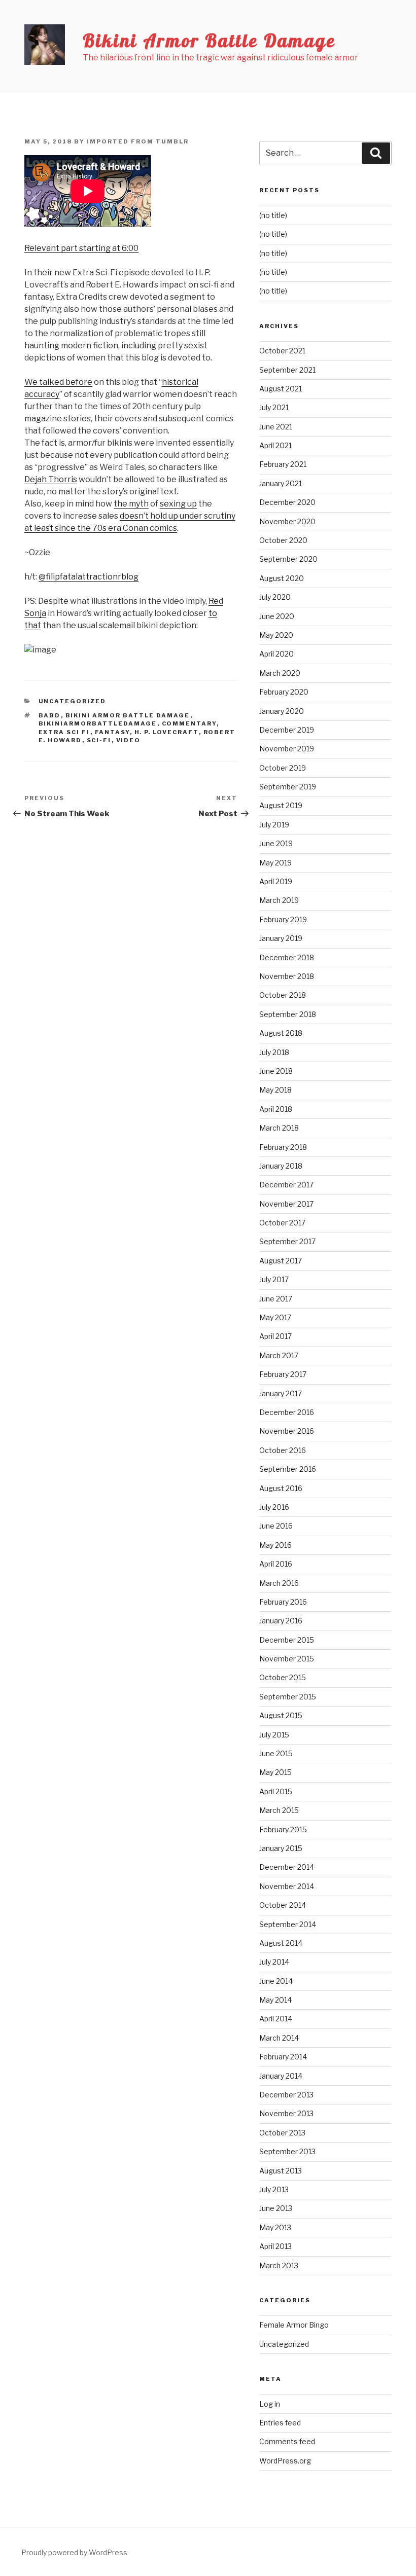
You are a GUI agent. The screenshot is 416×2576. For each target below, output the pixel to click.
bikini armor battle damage (128, 715)
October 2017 (282, 1223)
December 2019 (287, 730)
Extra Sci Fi (64, 732)
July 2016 (274, 1507)
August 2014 (281, 1943)
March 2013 (279, 2265)
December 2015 (287, 1640)
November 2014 (287, 1886)
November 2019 (287, 749)
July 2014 (274, 1962)
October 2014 (283, 1905)
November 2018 (287, 976)
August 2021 (281, 389)
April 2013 (275, 2246)
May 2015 (275, 1772)
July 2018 (274, 1052)
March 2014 (279, 2038)
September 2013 (287, 2151)
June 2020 (277, 616)
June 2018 (276, 1071)
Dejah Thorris (51, 479)
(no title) (273, 215)
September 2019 (288, 787)
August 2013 (281, 2171)
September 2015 (288, 1697)
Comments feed (287, 2441)
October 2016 (283, 1450)
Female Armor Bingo (294, 2325)
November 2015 (287, 1659)
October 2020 (283, 540)
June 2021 (276, 427)
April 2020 (276, 654)
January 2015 (281, 1848)
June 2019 (276, 843)
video (129, 740)
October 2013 (282, 2133)
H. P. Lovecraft (167, 732)
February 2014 (283, 2057)
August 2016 (281, 1488)
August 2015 (281, 1715)
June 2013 (276, 2208)
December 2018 (287, 957)
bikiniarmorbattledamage (98, 723)
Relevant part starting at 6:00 (81, 248)
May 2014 (275, 2000)
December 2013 (286, 2095)
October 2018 (283, 995)
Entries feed (280, 2423)
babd (50, 715)
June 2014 (276, 1981)
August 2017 (281, 1261)
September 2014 (288, 1924)
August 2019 (281, 805)
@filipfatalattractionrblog (89, 577)
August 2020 (282, 578)
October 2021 (282, 351)
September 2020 (288, 559)
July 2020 (275, 597)
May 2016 (275, 1545)
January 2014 (281, 2076)
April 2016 (276, 1564)
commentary (189, 723)
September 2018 (288, 1014)
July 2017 (274, 1279)
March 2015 (279, 1810)
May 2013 (275, 2227)
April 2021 (275, 445)
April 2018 (276, 1109)
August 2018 (281, 1033)
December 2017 (286, 1185)
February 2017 (283, 1374)
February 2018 (283, 1147)
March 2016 (279, 1583)
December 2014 (287, 1867)
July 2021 (274, 407)
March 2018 (279, 1128)
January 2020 (282, 711)
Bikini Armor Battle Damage (209, 40)
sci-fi (99, 740)
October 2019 (283, 768)
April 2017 (275, 1336)
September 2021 (287, 370)
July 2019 (274, 825)
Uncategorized (73, 701)
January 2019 (281, 938)
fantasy (112, 732)
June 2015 (276, 1753)
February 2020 (284, 692)
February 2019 (283, 919)
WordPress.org (285, 2461)
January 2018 (281, 1166)
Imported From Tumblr (138, 141)
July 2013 (274, 2189)
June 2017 (276, 1299)
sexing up (178, 504)
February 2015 (283, 1829)
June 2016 (276, 1526)
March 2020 (280, 673)
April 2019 (276, 881)
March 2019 (279, 900)
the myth (131, 504)
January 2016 (281, 1621)
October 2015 (283, 1677)
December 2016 (287, 1412)
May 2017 (275, 1317)
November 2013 (286, 2113)
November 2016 (287, 1431)
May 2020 (276, 635)
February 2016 (283, 1602)
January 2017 (281, 1393)
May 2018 (275, 1090)
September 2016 (288, 1469)
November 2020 (287, 521)
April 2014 (276, 2019)
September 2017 (287, 1241)
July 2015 (274, 1735)
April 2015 (276, 1791)
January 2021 (281, 483)
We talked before (58, 382)
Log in (270, 2404)
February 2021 (283, 464)
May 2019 (275, 863)
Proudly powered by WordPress (74, 2552)
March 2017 (279, 1355)
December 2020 (287, 502)
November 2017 (286, 1204)
